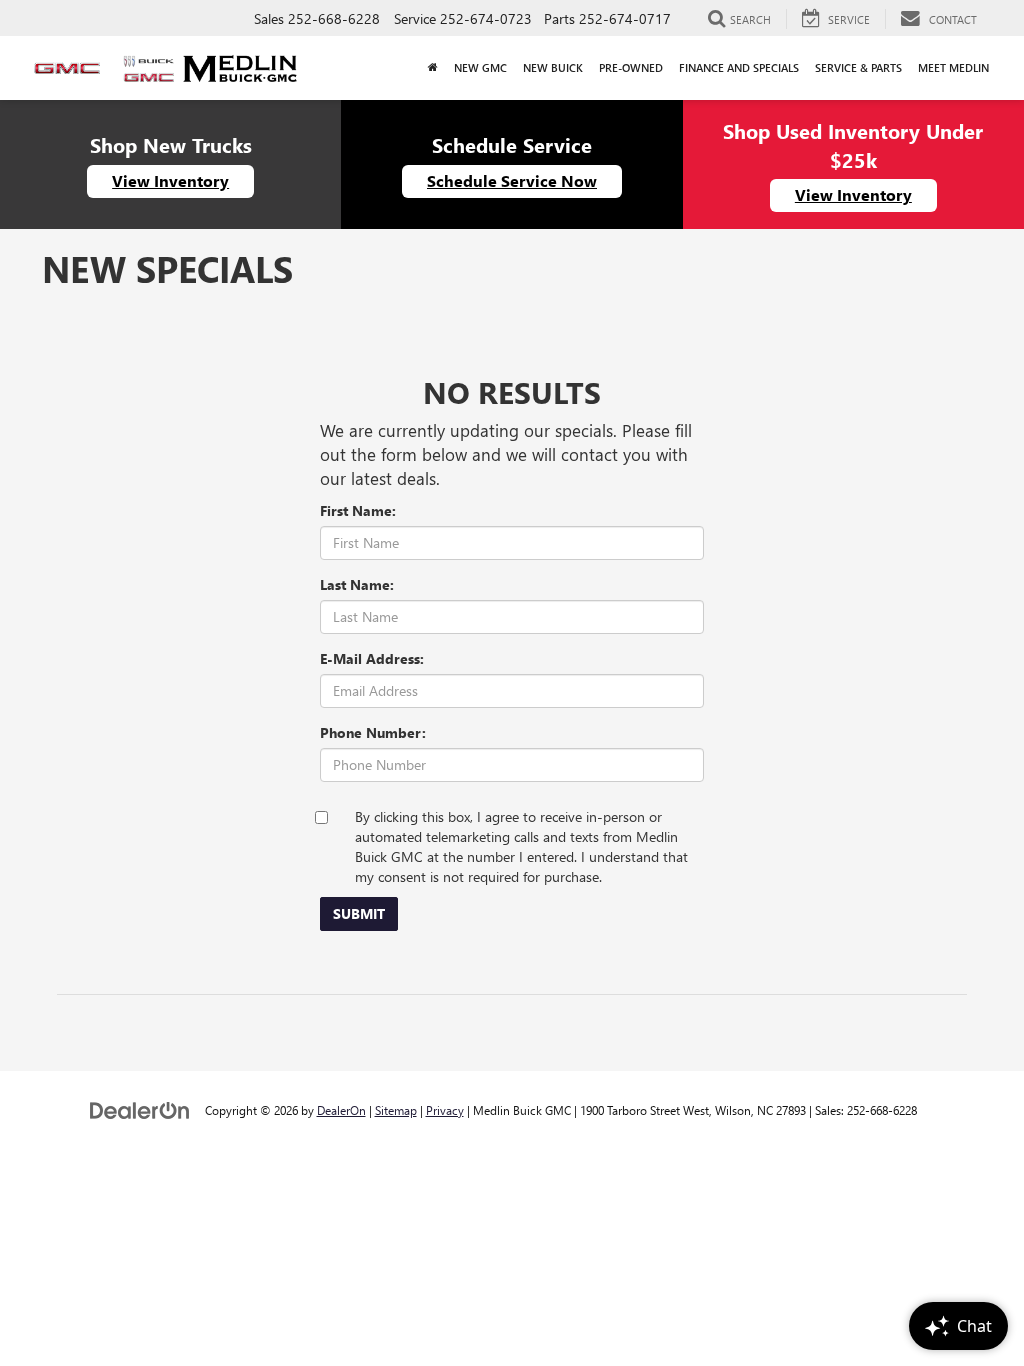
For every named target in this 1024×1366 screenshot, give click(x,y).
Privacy (445, 1110)
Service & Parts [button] (858, 67)
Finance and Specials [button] (739, 67)
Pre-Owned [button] (631, 67)
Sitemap (396, 1110)
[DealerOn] (140, 1109)
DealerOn (341, 1110)
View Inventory (170, 180)
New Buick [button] (553, 67)
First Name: (358, 510)
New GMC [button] (480, 67)
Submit (359, 913)
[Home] (433, 68)
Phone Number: (373, 732)
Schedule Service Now (512, 180)
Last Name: (357, 584)
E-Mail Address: (372, 658)
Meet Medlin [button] (953, 67)
